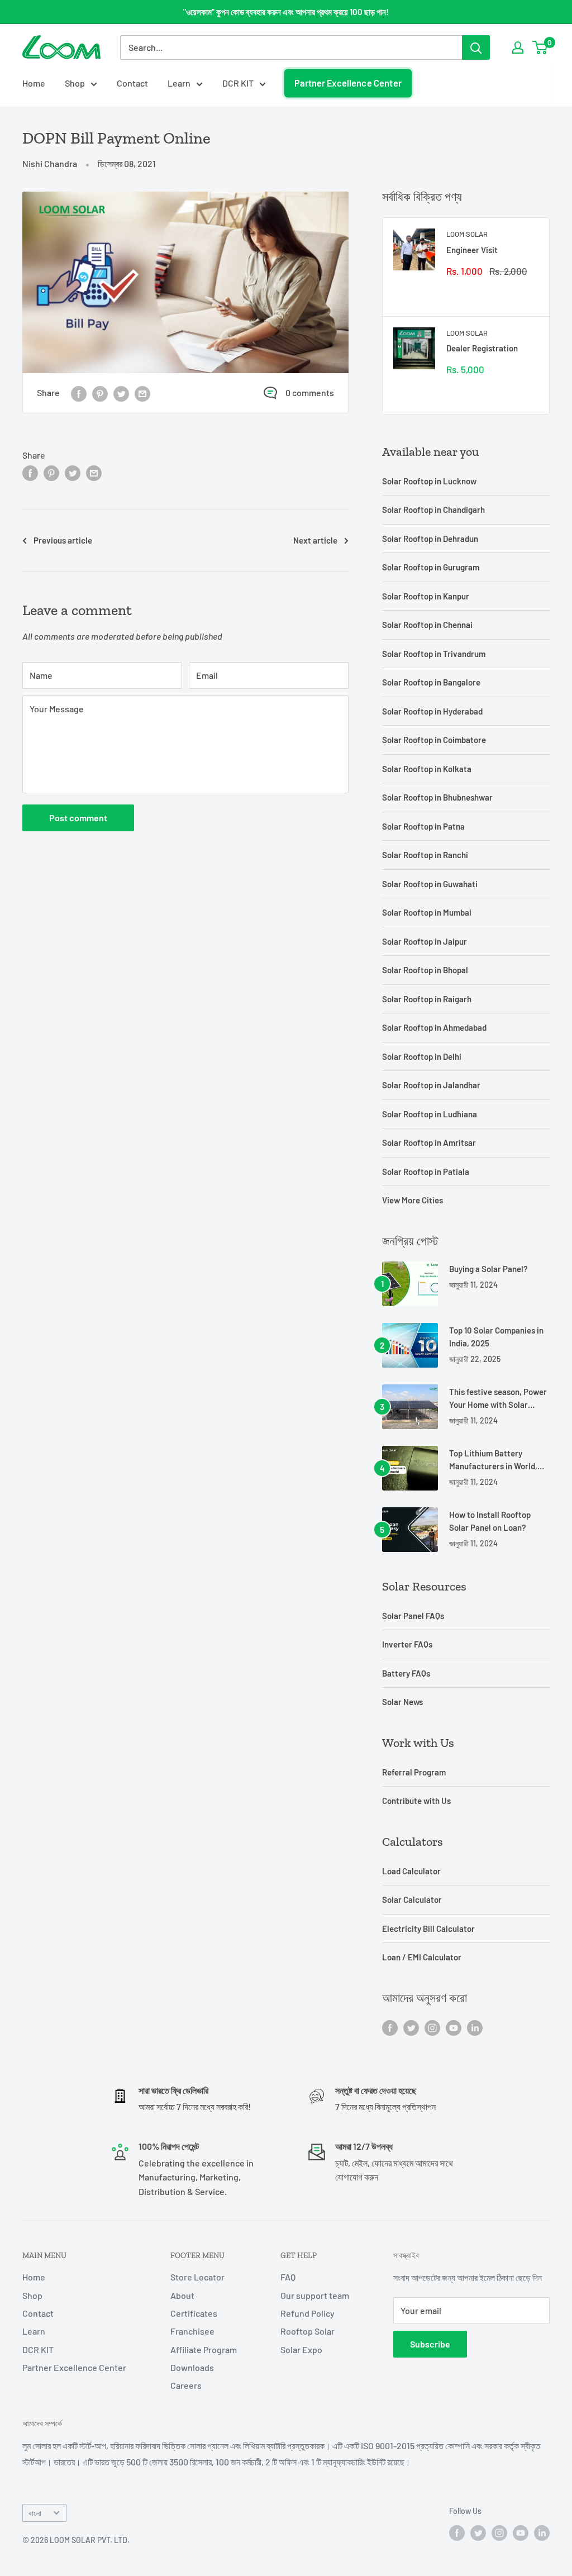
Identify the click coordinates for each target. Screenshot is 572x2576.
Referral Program (414, 1772)
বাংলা (35, 2513)
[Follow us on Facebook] (390, 2027)
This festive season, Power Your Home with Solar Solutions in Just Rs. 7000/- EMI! (498, 1399)
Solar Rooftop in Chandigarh (433, 510)
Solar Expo (301, 2349)
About (182, 2295)
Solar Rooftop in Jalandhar (431, 1085)
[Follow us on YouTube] (454, 2027)
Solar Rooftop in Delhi (422, 1056)
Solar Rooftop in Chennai (427, 625)
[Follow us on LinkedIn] (475, 2027)
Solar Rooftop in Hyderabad (432, 711)
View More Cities (413, 1200)
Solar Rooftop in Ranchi (425, 855)
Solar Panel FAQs (413, 1616)
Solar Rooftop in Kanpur (426, 596)
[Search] (476, 47)
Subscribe (430, 2344)
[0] (540, 47)
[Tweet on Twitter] (121, 393)
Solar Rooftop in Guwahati (430, 884)
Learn (179, 83)
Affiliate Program (204, 2349)
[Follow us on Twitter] (411, 2027)
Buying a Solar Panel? (488, 1269)
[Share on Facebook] (79, 393)
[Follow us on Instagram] (432, 2027)
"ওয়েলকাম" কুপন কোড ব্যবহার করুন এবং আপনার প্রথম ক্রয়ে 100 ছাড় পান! (286, 12)
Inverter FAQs (407, 1644)
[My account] (518, 47)
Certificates (194, 2313)
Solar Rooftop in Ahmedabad (434, 1027)
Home (34, 83)
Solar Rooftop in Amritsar (429, 1142)
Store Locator (197, 2277)
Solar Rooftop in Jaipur (425, 941)
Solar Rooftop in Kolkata (427, 769)
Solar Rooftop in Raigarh (427, 999)
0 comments (310, 392)
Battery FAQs (406, 1673)
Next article (315, 540)
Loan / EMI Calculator (422, 1957)
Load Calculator (411, 1871)
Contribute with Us (416, 1801)
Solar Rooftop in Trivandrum (434, 654)
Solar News (402, 1702)
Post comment (78, 818)
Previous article (63, 540)
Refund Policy (308, 2313)
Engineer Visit (472, 250)
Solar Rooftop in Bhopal (425, 970)
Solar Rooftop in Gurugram (431, 567)
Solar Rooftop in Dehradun (430, 539)
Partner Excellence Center (348, 83)
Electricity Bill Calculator (428, 1929)
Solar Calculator (412, 1899)
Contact (132, 83)
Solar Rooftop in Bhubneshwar (437, 797)
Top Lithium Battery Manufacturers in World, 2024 (493, 1461)
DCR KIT (238, 83)
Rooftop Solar (308, 2331)
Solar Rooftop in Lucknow (429, 481)
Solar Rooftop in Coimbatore (434, 740)
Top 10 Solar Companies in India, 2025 (496, 1337)
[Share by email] (142, 393)
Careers (186, 2385)
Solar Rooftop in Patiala (426, 1172)
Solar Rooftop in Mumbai (427, 912)
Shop (75, 83)
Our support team (315, 2295)
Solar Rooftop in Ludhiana (430, 1114)
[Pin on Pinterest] (100, 393)
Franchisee (192, 2331)
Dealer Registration (482, 348)
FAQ (288, 2277)
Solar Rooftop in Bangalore (431, 682)
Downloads (192, 2367)
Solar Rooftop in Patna (423, 826)
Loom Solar (467, 234)
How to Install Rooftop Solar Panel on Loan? (490, 1521)
